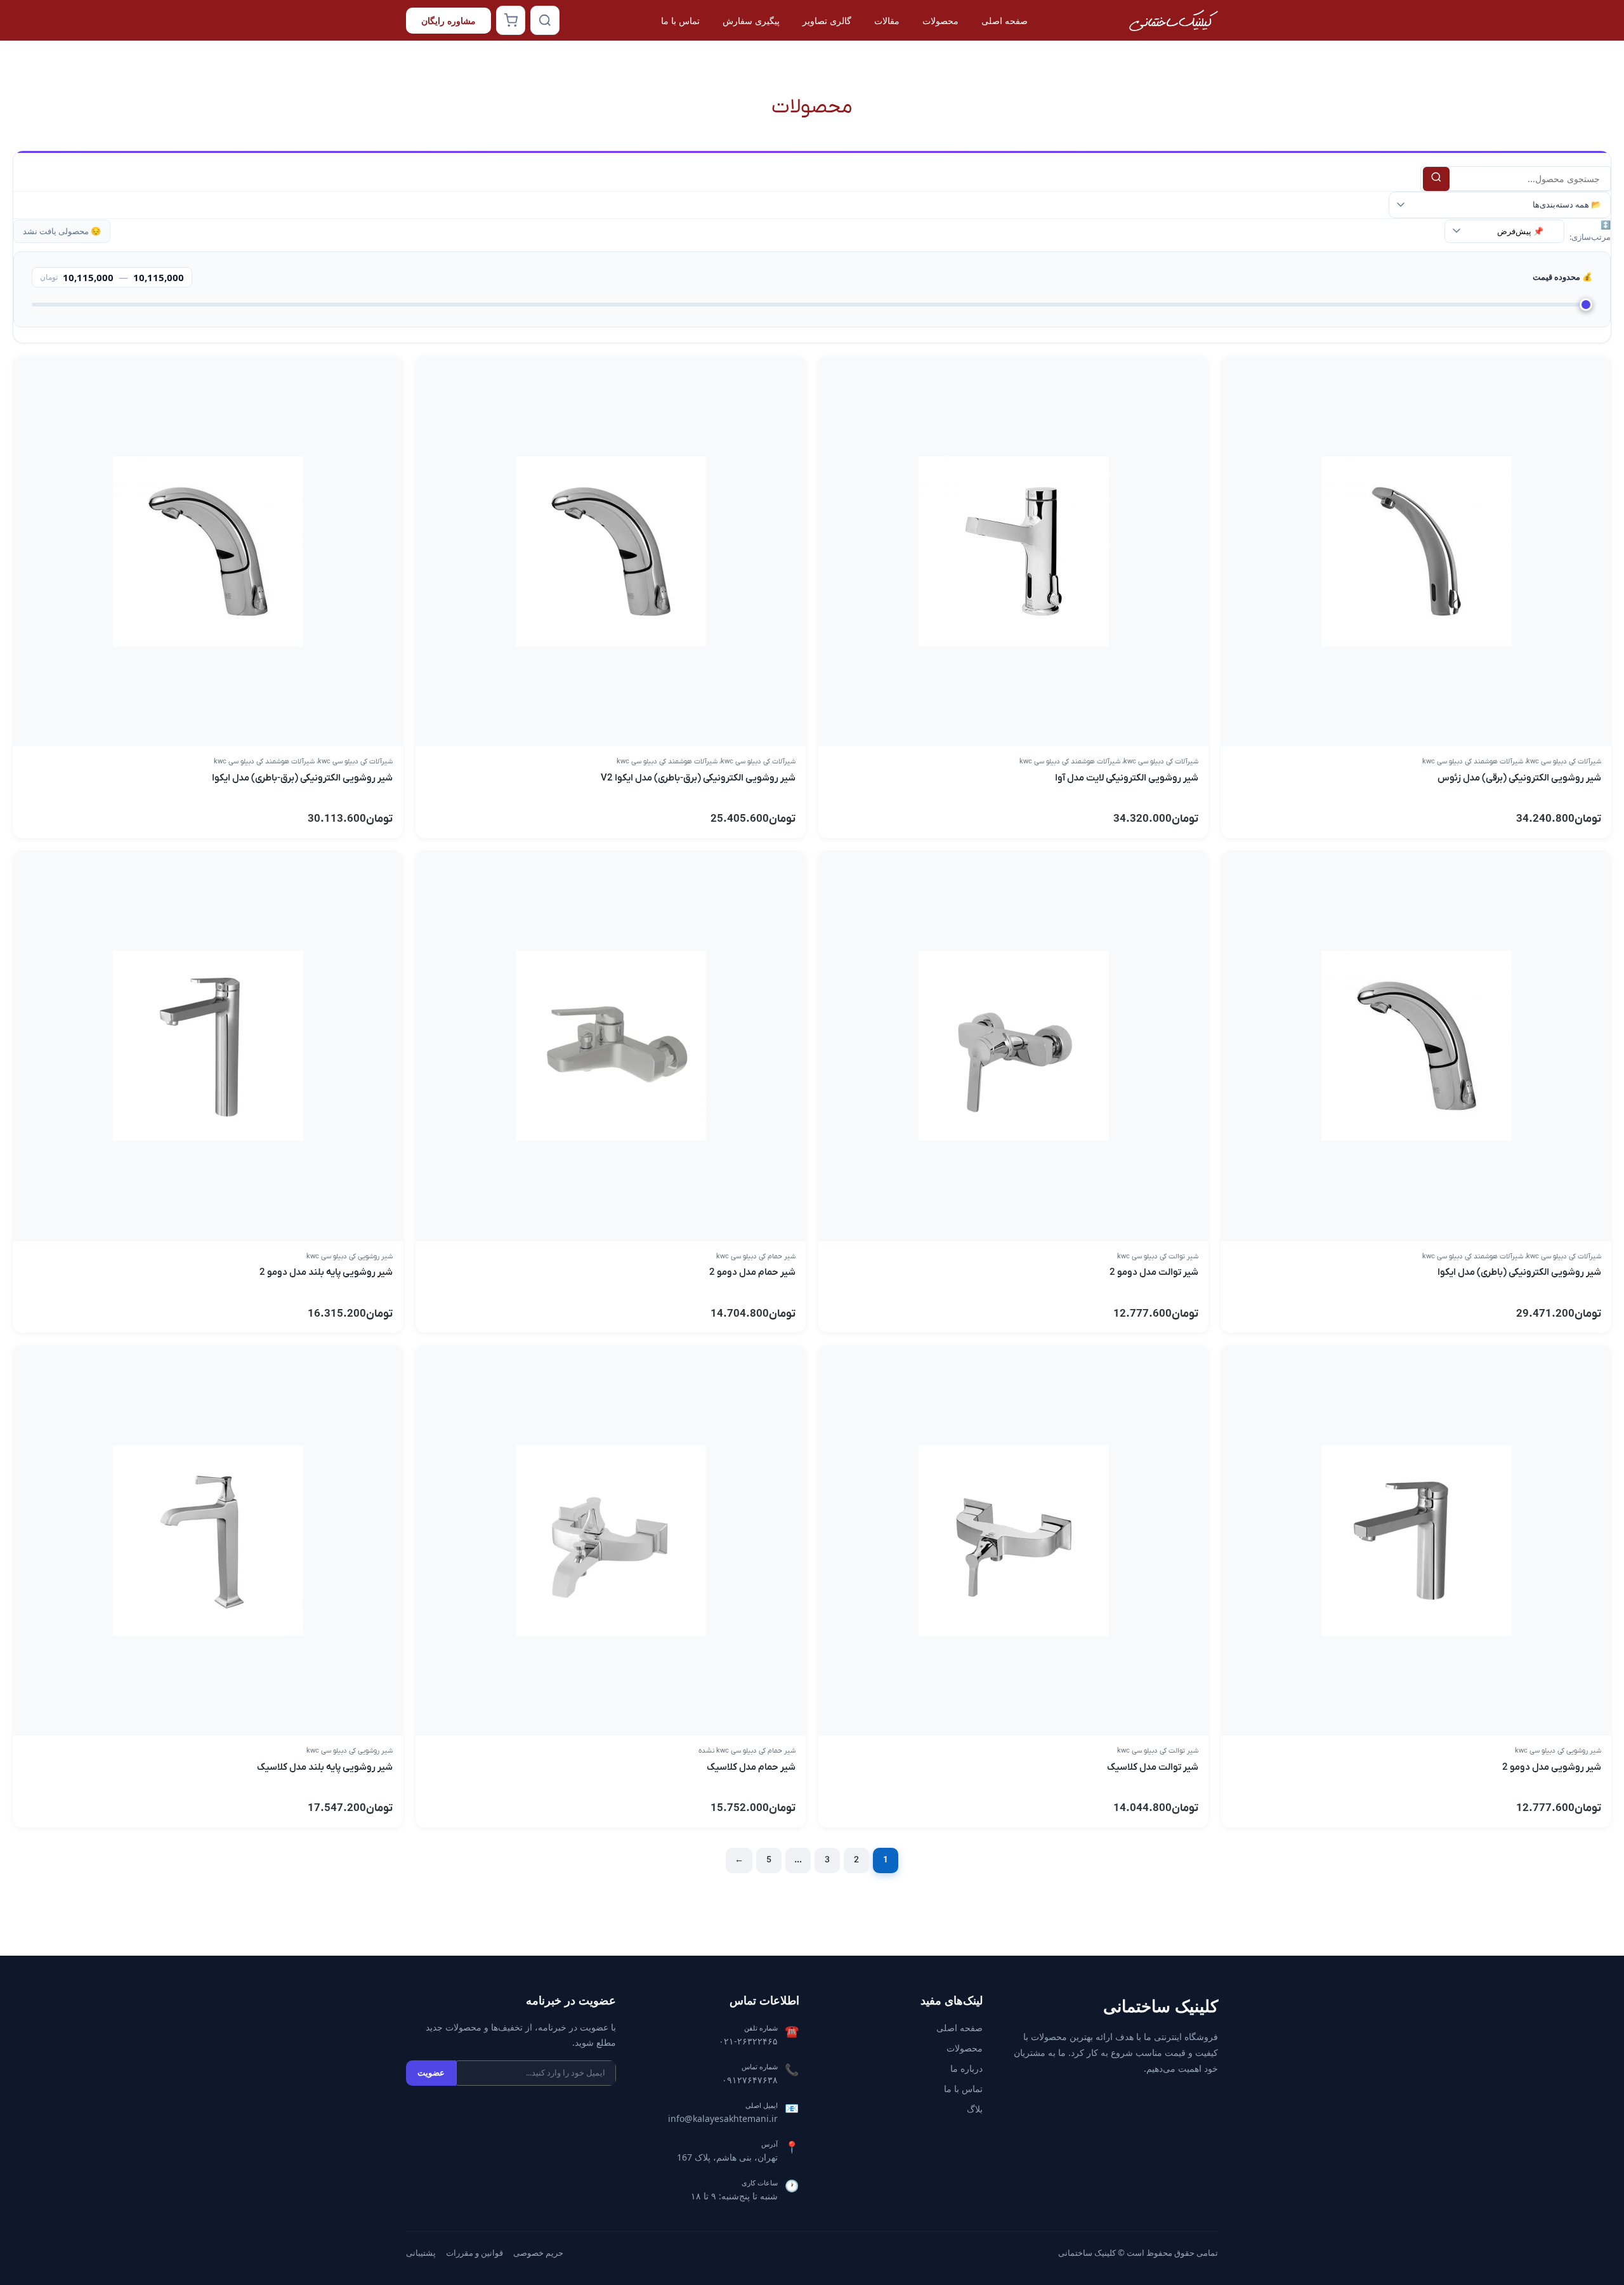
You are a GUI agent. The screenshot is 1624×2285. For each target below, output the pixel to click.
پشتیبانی (421, 2253)
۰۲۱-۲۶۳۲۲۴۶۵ (748, 2041)
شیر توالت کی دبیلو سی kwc (1158, 1256)
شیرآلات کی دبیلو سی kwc (1564, 761)
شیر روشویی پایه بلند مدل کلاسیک (325, 1767)
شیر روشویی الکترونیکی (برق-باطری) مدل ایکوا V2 (698, 778)
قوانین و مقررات (475, 2253)
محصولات (940, 21)
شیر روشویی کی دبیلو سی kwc (350, 1256)
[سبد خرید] (511, 20)
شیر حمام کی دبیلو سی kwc (756, 1256)
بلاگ (975, 2109)
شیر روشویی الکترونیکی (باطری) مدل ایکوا (1519, 1272)
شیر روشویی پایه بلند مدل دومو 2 (326, 1272)
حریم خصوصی (538, 2253)
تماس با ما (680, 21)
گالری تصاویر (827, 21)
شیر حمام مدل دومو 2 (752, 1272)
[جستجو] (545, 20)
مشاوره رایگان (449, 21)
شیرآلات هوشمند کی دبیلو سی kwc (1473, 761)
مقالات (887, 21)
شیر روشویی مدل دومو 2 (1552, 1767)
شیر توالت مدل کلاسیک (1153, 1767)
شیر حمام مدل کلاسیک (751, 1767)
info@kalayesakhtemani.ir (723, 2118)
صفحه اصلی (1005, 21)
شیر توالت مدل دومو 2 (1154, 1272)
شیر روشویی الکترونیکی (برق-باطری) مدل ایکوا (302, 778)
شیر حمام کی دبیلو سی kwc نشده (747, 1751)
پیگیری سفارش (751, 21)
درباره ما (966, 2068)
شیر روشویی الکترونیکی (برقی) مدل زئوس (1519, 778)
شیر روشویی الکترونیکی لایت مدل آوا (1127, 778)
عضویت (431, 2072)
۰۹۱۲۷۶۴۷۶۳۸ (750, 2080)
